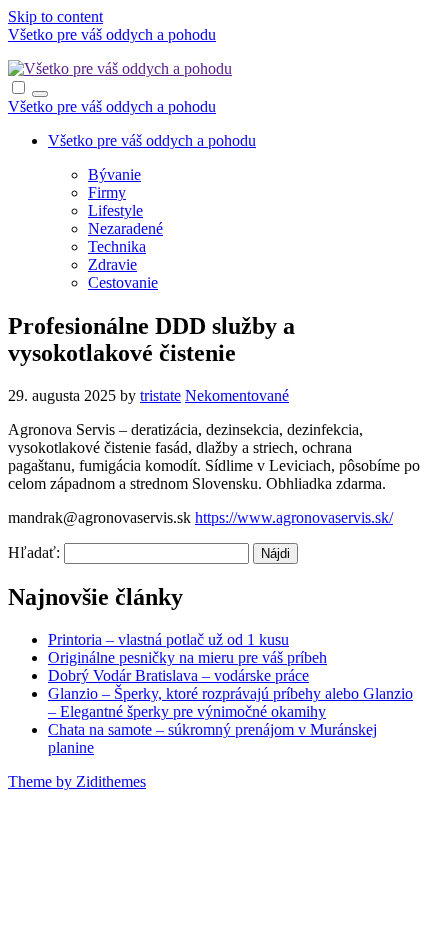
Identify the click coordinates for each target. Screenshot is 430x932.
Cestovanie (123, 282)
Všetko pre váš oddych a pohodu (112, 34)
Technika (117, 246)
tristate (160, 395)
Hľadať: (34, 552)
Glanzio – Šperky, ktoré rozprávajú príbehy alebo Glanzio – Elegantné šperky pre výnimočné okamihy (230, 702)
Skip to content (55, 16)
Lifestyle (115, 210)
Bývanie (114, 174)
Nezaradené (125, 228)
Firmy (107, 192)
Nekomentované (237, 395)
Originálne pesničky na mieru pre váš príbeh (187, 657)
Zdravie (112, 264)
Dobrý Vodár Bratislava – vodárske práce (178, 675)
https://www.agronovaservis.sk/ (294, 517)
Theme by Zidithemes (77, 781)
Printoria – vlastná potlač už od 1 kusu (168, 639)
